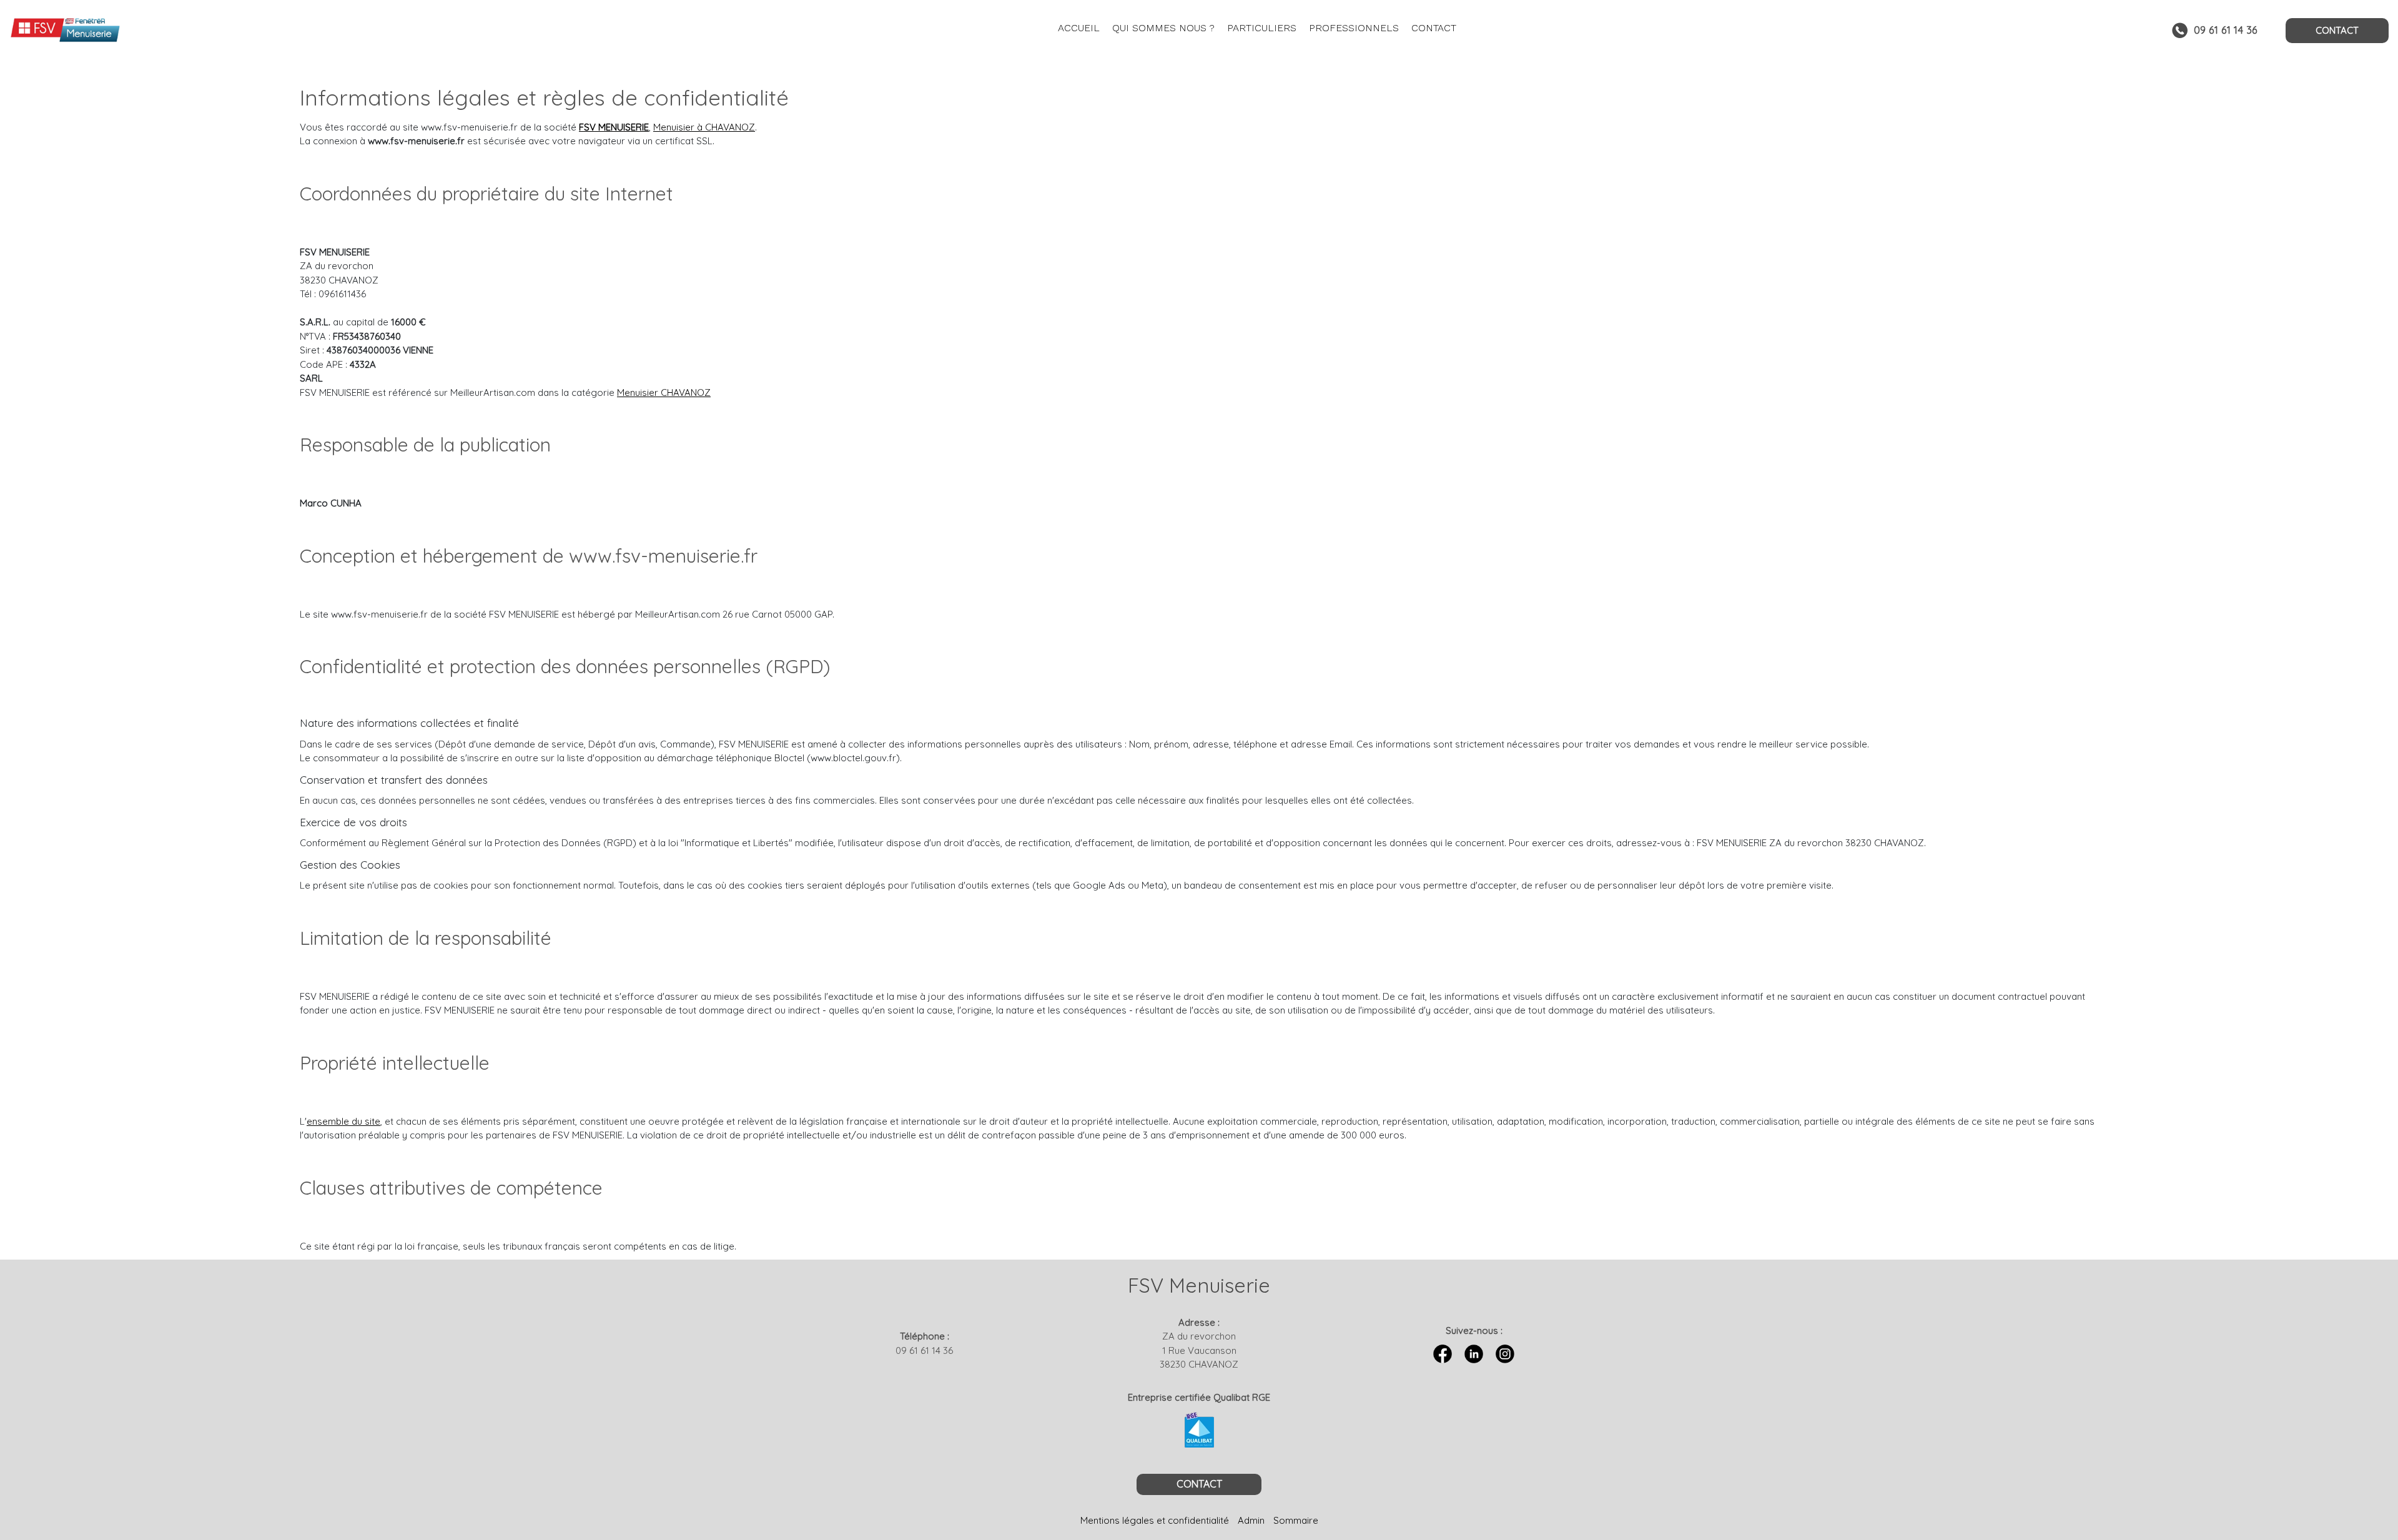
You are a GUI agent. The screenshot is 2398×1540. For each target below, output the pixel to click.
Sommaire (1296, 1520)
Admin (1251, 1520)
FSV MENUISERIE (614, 127)
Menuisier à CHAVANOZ (704, 127)
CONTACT (2337, 30)
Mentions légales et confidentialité (1155, 1520)
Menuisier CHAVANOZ (664, 392)
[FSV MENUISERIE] (189, 31)
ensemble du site (343, 1121)
